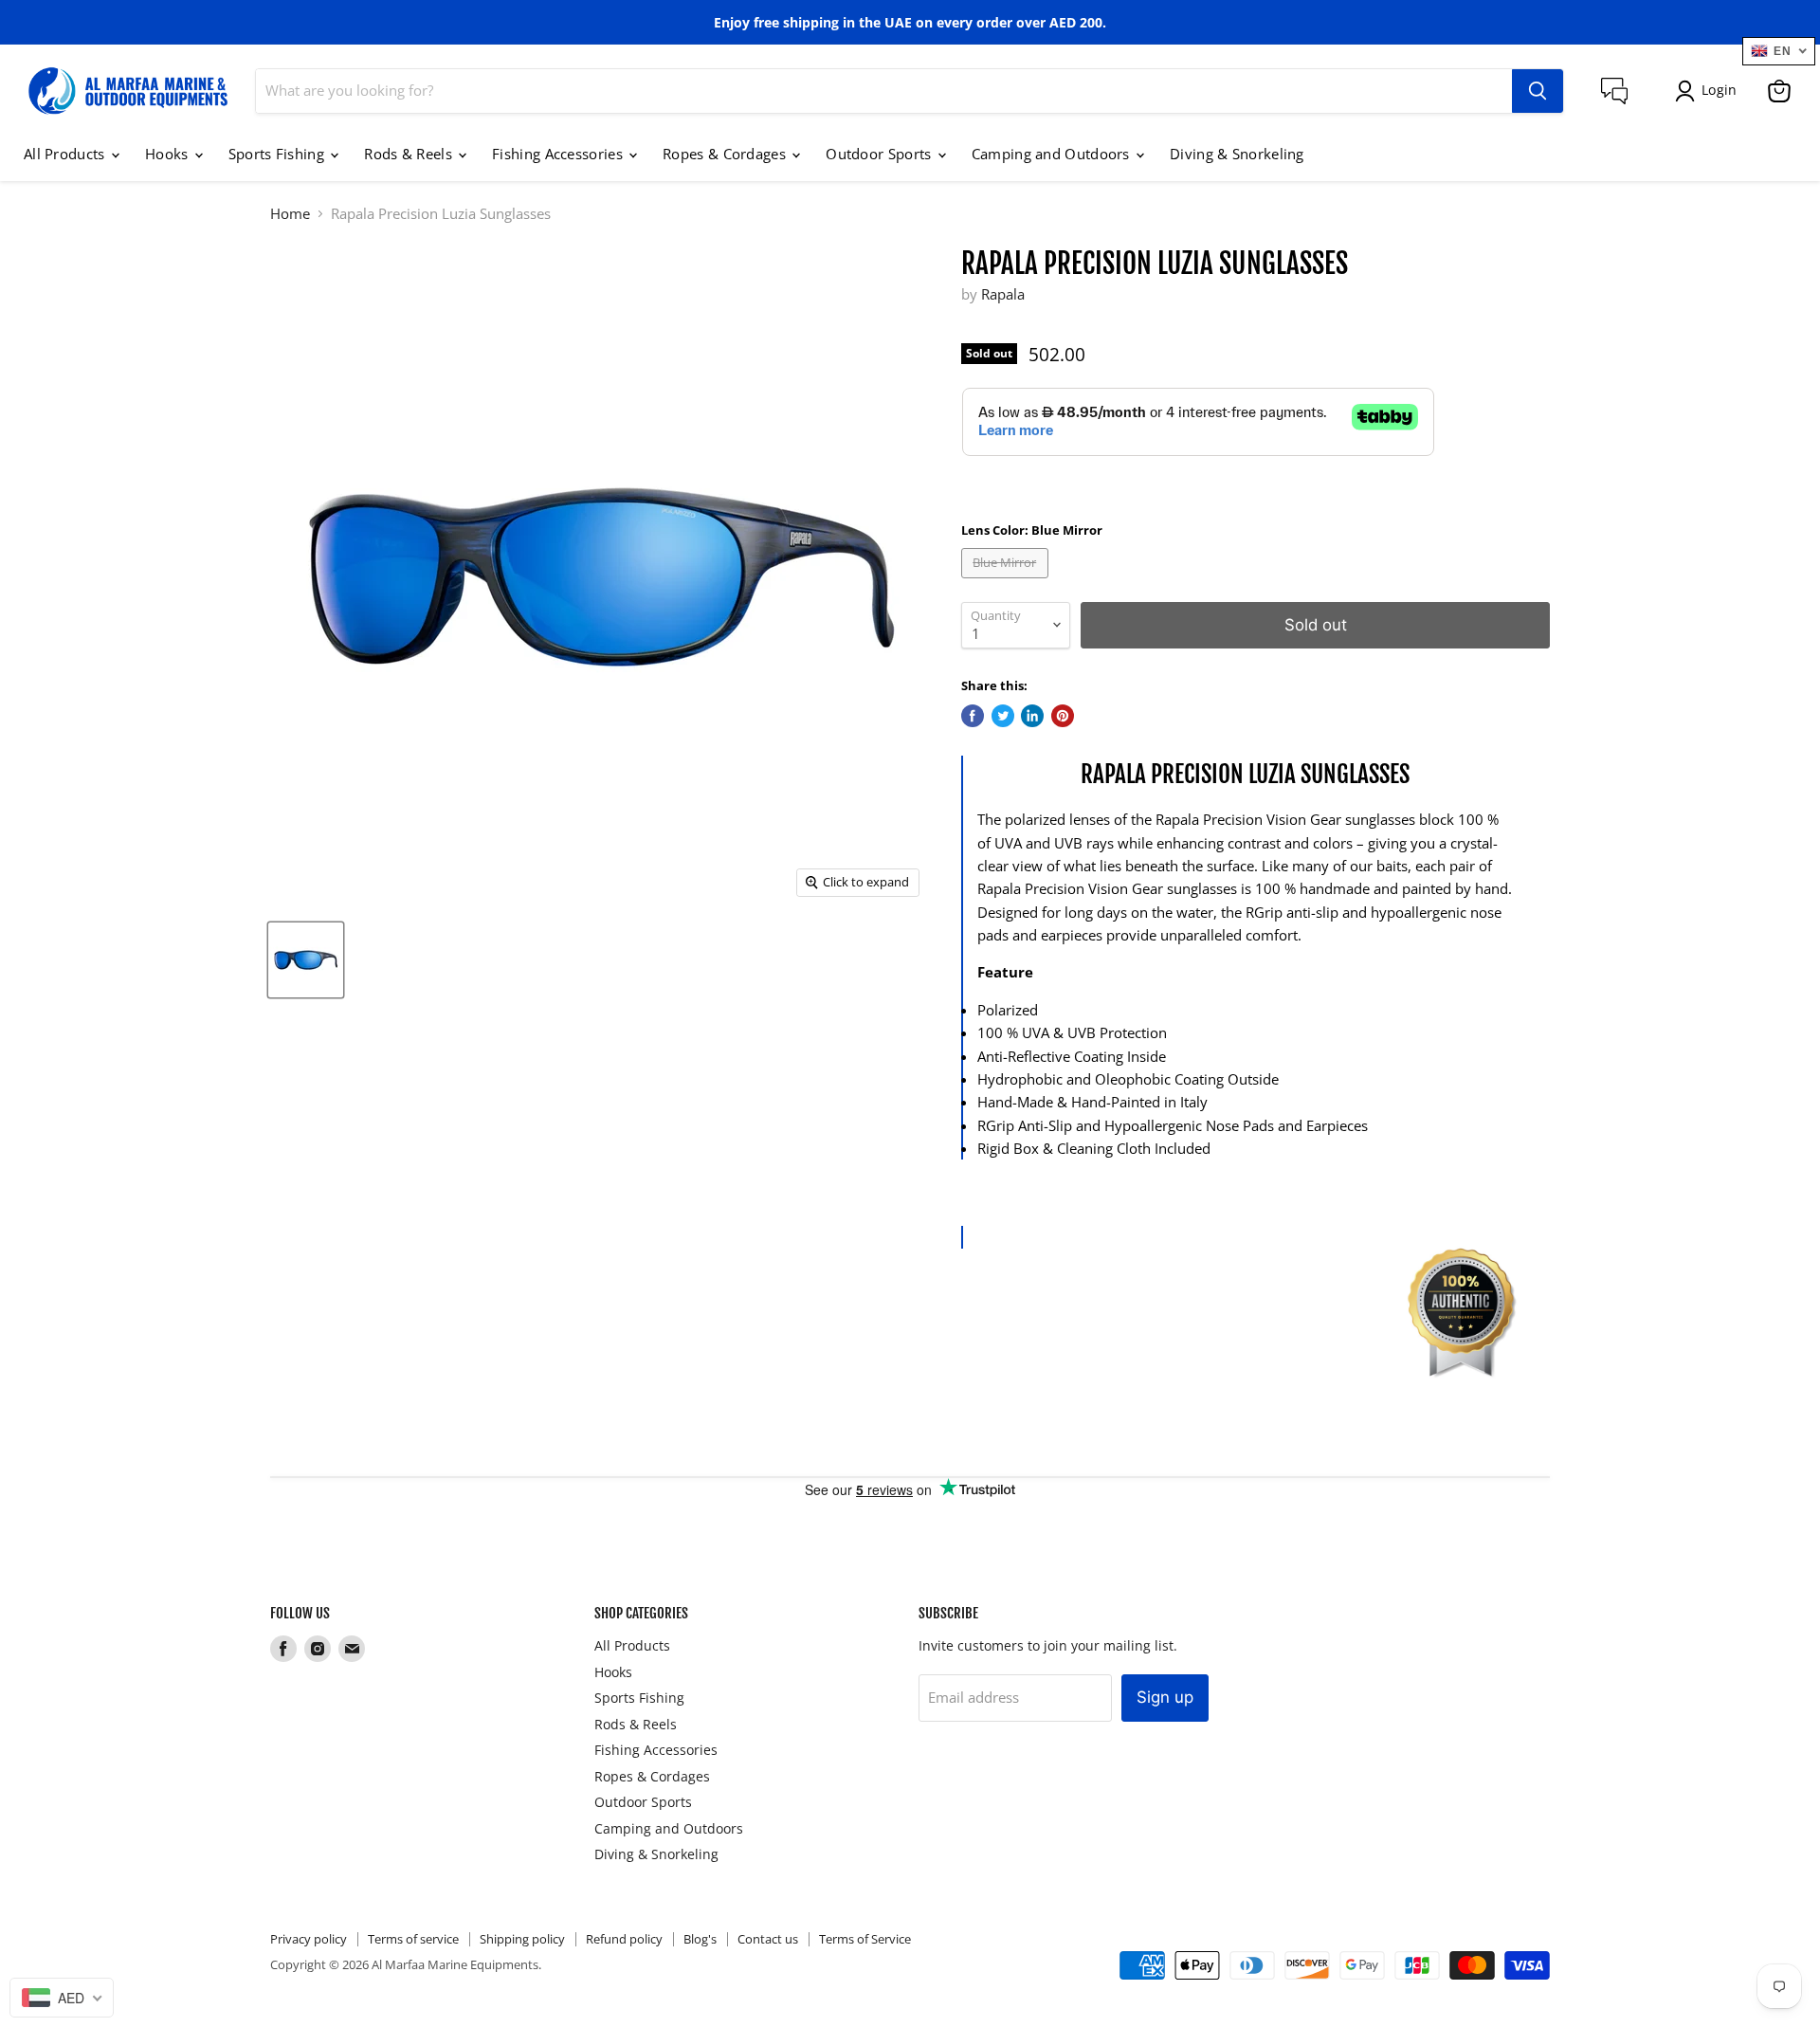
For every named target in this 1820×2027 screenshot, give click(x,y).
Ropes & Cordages (726, 154)
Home (290, 214)
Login (1719, 90)
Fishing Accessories (559, 154)
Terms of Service (865, 1939)
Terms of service (413, 1939)
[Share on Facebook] (973, 716)
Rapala (1003, 294)
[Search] (1538, 91)
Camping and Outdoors (1053, 154)
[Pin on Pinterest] (1063, 716)
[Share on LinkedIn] (1032, 716)
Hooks (169, 154)
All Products (66, 154)
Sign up (1165, 1697)
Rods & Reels (410, 154)
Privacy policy (309, 1939)
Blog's (700, 1939)
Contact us (768, 1939)
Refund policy (624, 1939)
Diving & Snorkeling (1237, 154)
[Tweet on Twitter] (1003, 716)
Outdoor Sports (881, 154)
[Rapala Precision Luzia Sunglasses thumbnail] (306, 960)
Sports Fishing (279, 154)
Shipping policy (522, 1939)
